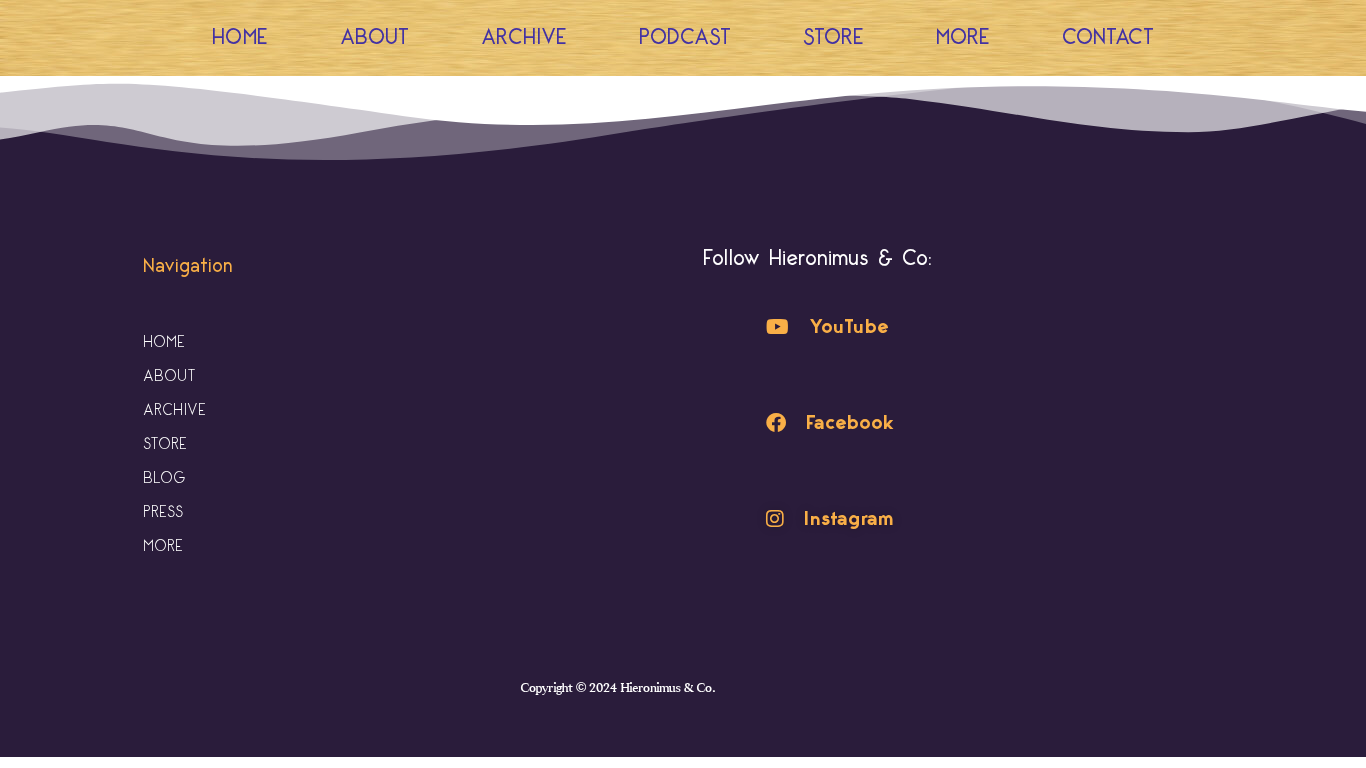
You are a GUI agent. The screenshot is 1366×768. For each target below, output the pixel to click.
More (963, 37)
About (374, 37)
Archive (524, 37)
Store (833, 37)
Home (240, 37)
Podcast (685, 37)
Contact (1108, 37)
